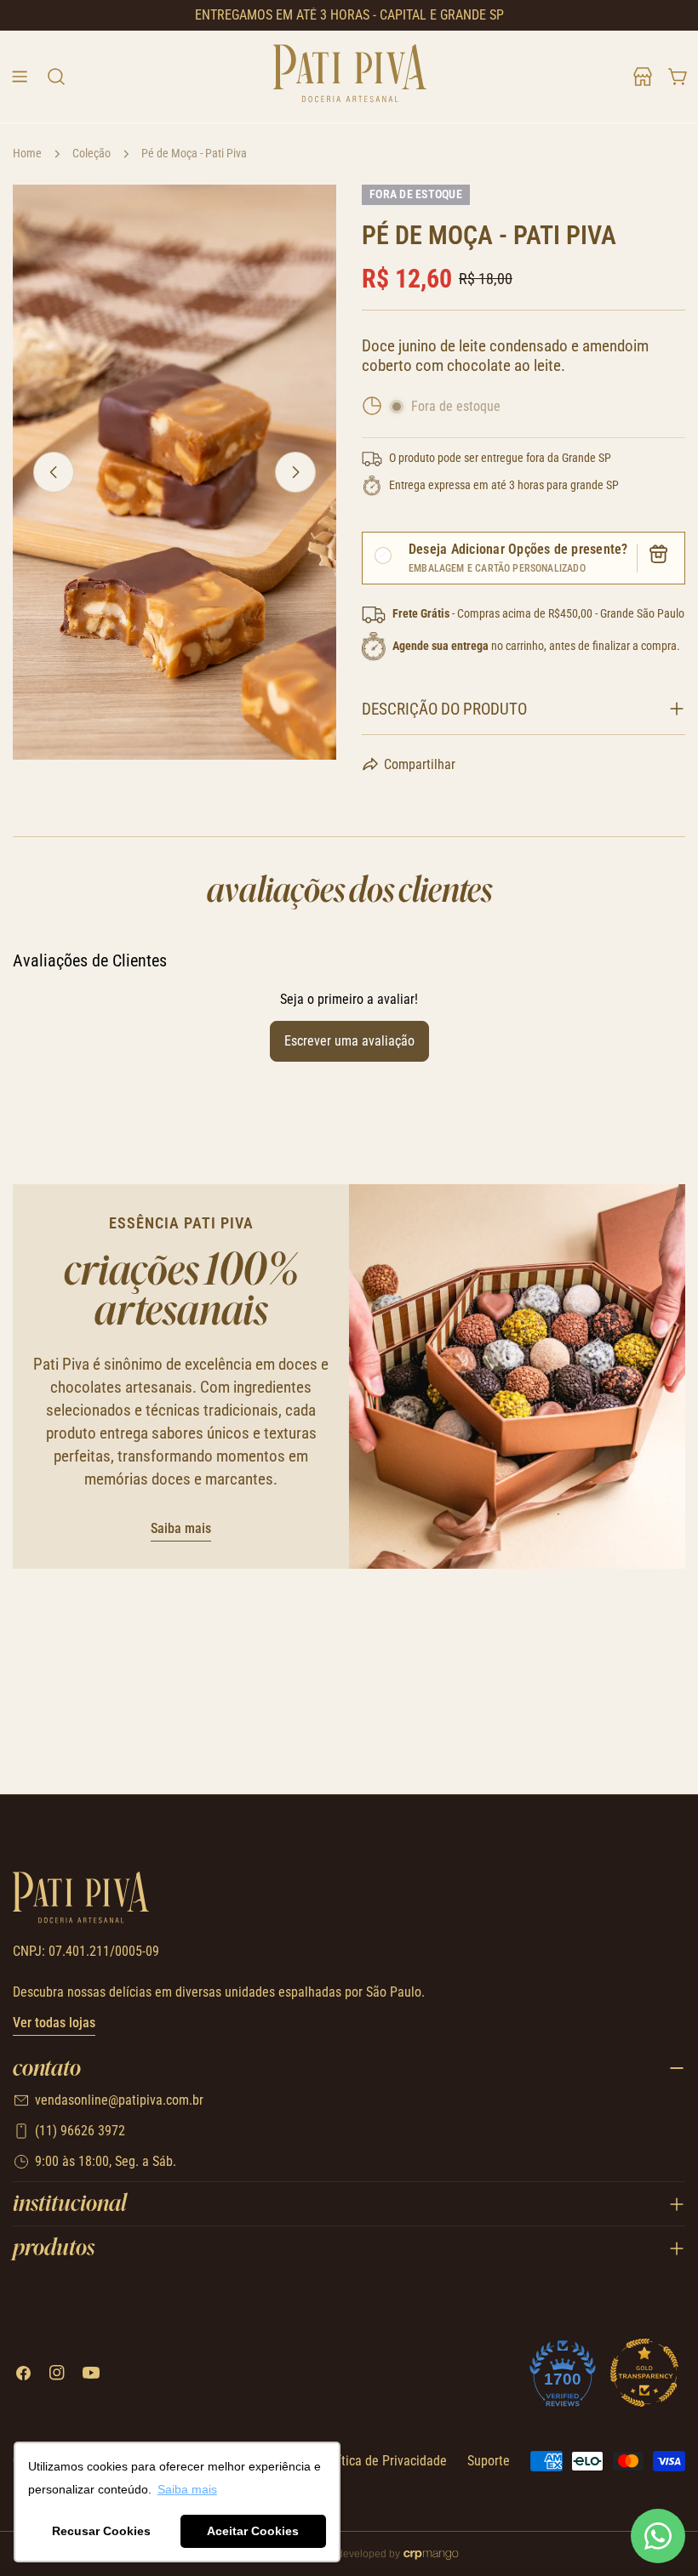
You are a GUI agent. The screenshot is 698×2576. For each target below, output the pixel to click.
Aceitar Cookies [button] (253, 2531)
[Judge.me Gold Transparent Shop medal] (644, 2373)
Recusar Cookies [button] (101, 2531)
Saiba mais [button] (187, 2489)
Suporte (489, 2461)
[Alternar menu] (20, 77)
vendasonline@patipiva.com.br (119, 2100)
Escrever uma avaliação (349, 1041)
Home (27, 154)
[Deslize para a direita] (295, 472)
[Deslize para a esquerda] (54, 472)
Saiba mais (181, 1528)
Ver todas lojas (54, 2023)
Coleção (92, 154)
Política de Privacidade (383, 2461)
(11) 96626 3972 (80, 2131)
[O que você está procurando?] (55, 77)
